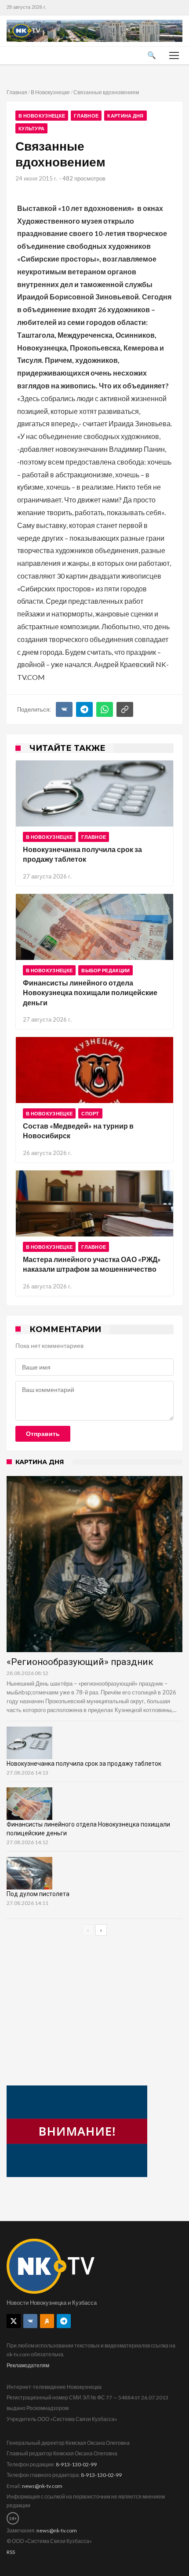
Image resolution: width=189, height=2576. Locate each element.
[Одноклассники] (47, 2321)
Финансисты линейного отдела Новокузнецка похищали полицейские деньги (90, 993)
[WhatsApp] (105, 709)
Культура (31, 128)
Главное (86, 116)
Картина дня (125, 116)
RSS (11, 2552)
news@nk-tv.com (42, 2486)
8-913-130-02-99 (76, 2464)
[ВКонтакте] (64, 709)
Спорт (90, 1113)
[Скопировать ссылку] (125, 709)
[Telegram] (84, 709)
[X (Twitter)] (14, 2321)
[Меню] (174, 55)
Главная (17, 92)
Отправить (43, 1434)
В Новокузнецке (50, 92)
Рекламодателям (28, 2365)
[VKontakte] (30, 2321)
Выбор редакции (105, 970)
